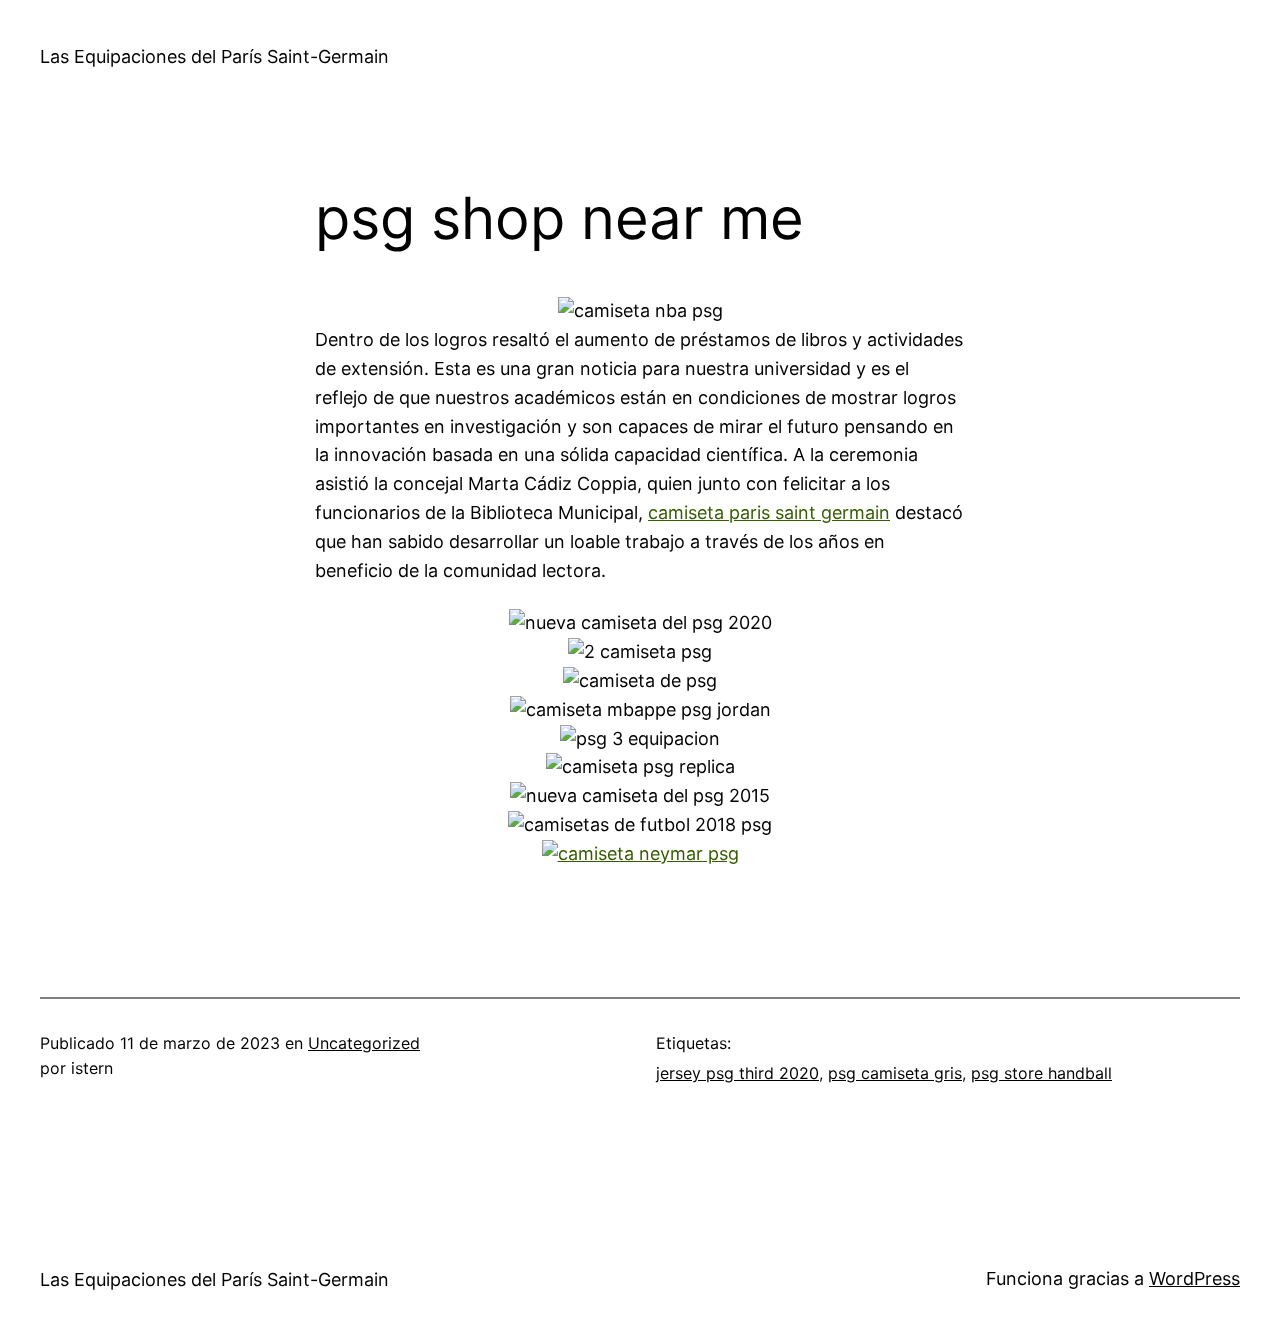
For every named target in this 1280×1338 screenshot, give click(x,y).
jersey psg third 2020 (737, 1073)
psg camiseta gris (895, 1073)
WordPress (1194, 1278)
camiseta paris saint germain (769, 512)
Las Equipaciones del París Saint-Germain (214, 56)
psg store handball (1041, 1073)
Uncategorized (364, 1043)
